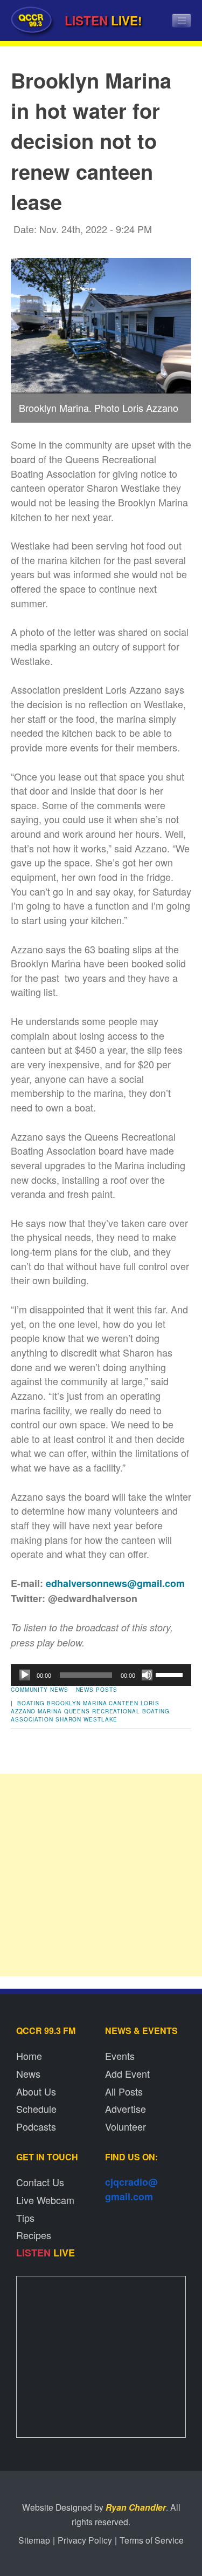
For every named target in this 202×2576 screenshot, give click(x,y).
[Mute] (147, 1675)
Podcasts (36, 2126)
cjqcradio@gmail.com (131, 2189)
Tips (25, 2218)
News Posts (97, 1690)
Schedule (36, 2109)
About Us (36, 2091)
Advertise (126, 2109)
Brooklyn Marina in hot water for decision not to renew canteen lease (91, 141)
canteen (123, 1703)
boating (31, 1703)
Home (29, 2056)
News (28, 2073)
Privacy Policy (85, 2540)
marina (50, 1711)
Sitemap (34, 2540)
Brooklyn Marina (77, 1703)
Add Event (127, 2073)
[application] (101, 1675)
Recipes (34, 2235)
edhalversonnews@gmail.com (115, 1583)
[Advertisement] (101, 1875)
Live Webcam (45, 2200)
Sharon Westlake (87, 1719)
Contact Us (40, 2182)
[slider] (171, 1674)
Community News (40, 1690)
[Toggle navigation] (182, 21)
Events (120, 2056)
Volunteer (126, 2126)
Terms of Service (152, 2540)
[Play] (25, 1675)
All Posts (124, 2091)
